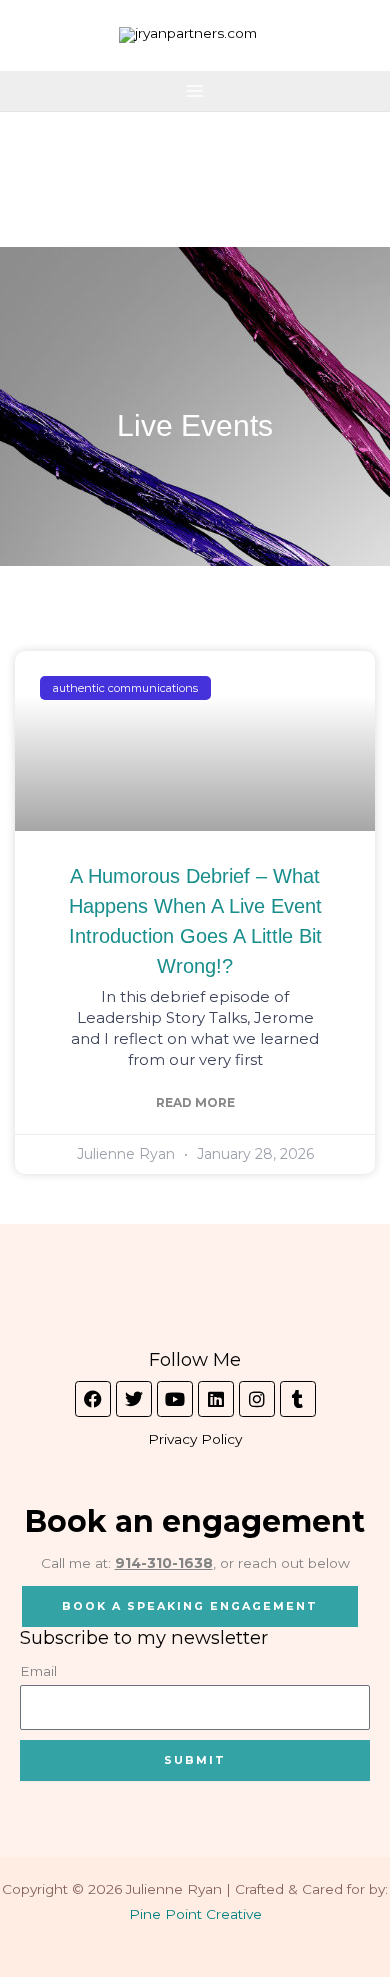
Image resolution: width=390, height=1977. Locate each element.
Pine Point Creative (195, 1914)
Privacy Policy (195, 1439)
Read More (195, 1102)
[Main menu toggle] (195, 91)
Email (38, 1671)
